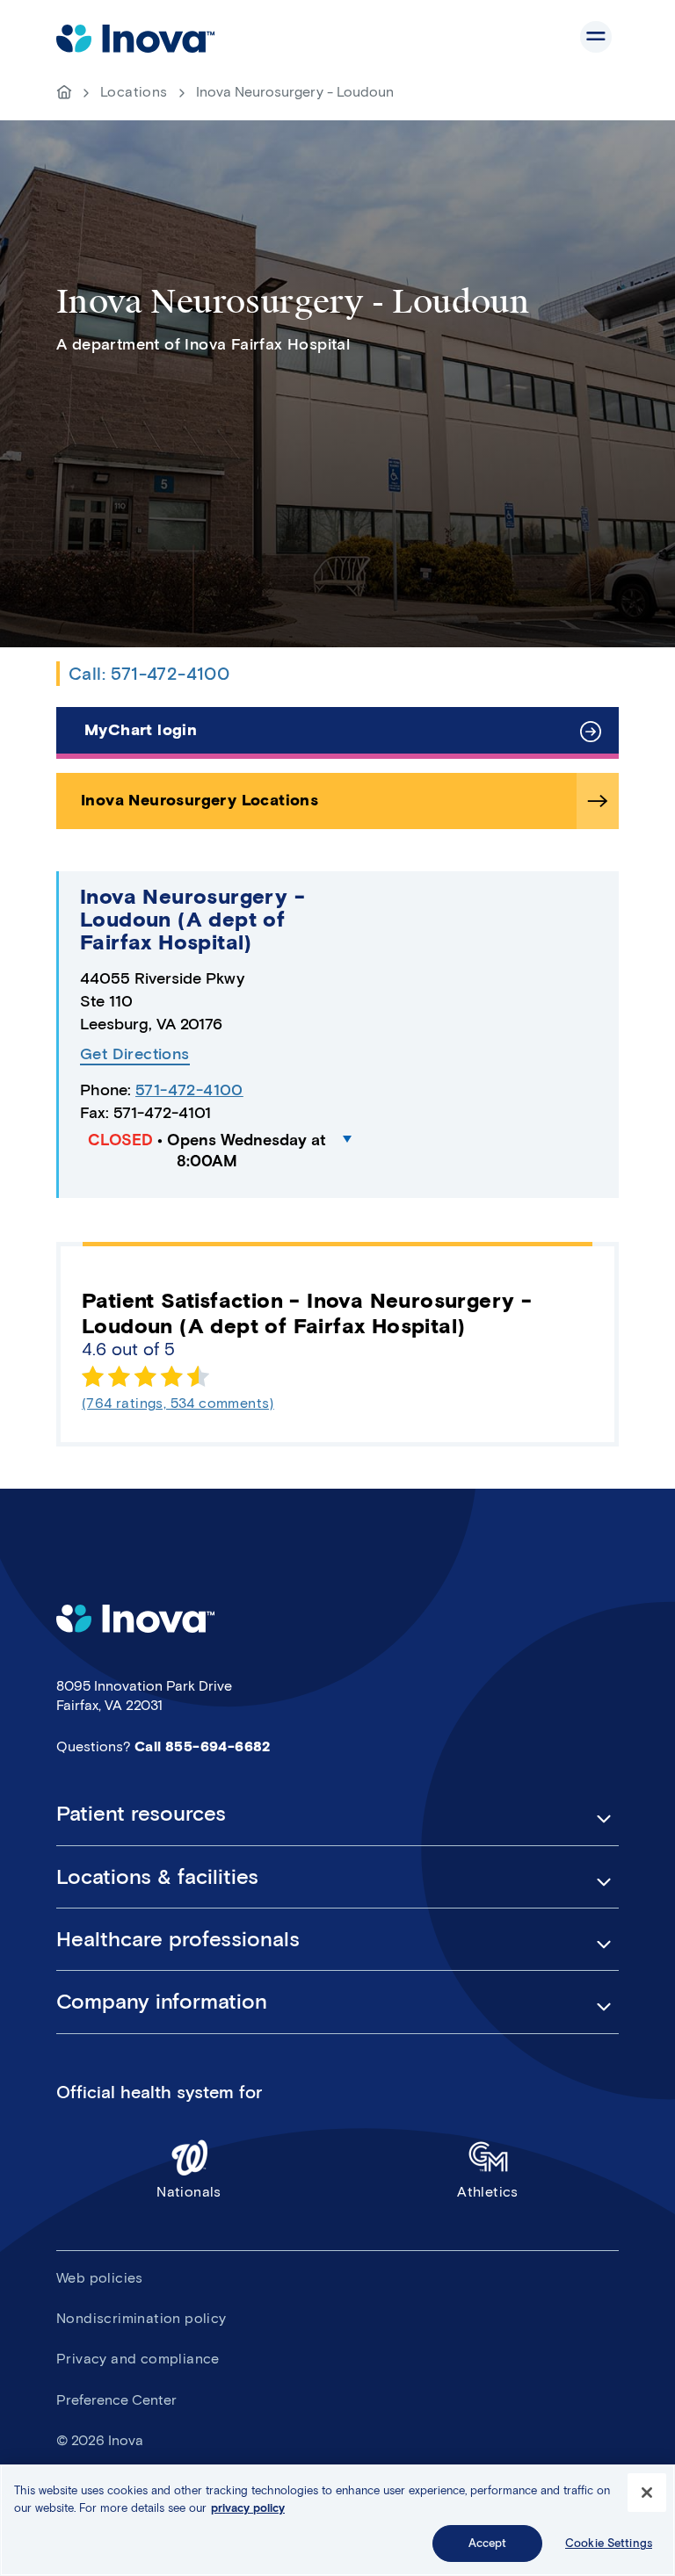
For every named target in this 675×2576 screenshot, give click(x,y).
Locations (134, 92)
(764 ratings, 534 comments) (178, 1403)
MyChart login (141, 730)
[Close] (647, 2493)
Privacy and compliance (138, 2359)
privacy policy (248, 2508)
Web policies (100, 2278)
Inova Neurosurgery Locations (200, 800)
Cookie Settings (609, 2543)
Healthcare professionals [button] (178, 1939)
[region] (337, 2520)
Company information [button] (162, 2002)
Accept (488, 2543)
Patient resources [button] (141, 1814)
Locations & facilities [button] (157, 1877)
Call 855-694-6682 (203, 1746)
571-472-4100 (189, 1090)
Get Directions (135, 1054)
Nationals (189, 2192)
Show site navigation (596, 37)
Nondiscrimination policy (142, 2318)
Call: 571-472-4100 (149, 674)
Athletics (488, 2192)
